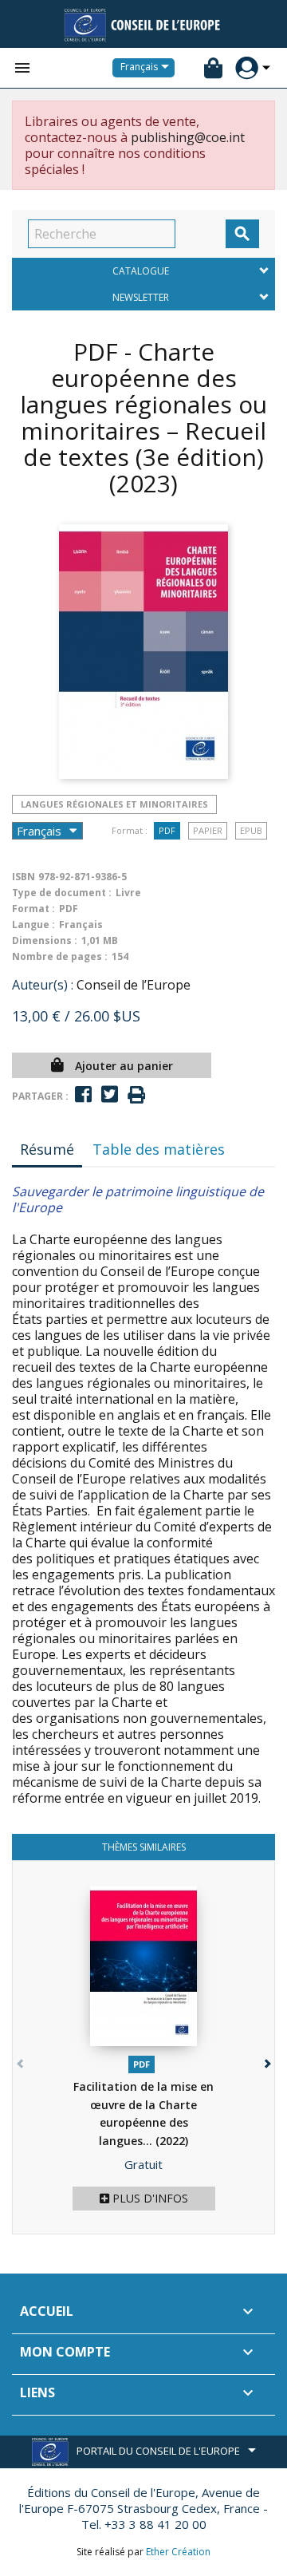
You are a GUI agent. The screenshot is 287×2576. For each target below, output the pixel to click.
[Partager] (83, 1094)
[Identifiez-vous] (247, 68)
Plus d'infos (149, 2198)
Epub (251, 830)
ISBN (24, 877)
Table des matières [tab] (159, 1149)
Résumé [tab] (47, 1149)
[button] (266, 2060)
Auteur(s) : (43, 985)
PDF (167, 830)
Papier (208, 830)
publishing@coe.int (188, 137)
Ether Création (178, 2552)
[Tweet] (110, 1094)
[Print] (136, 1095)
